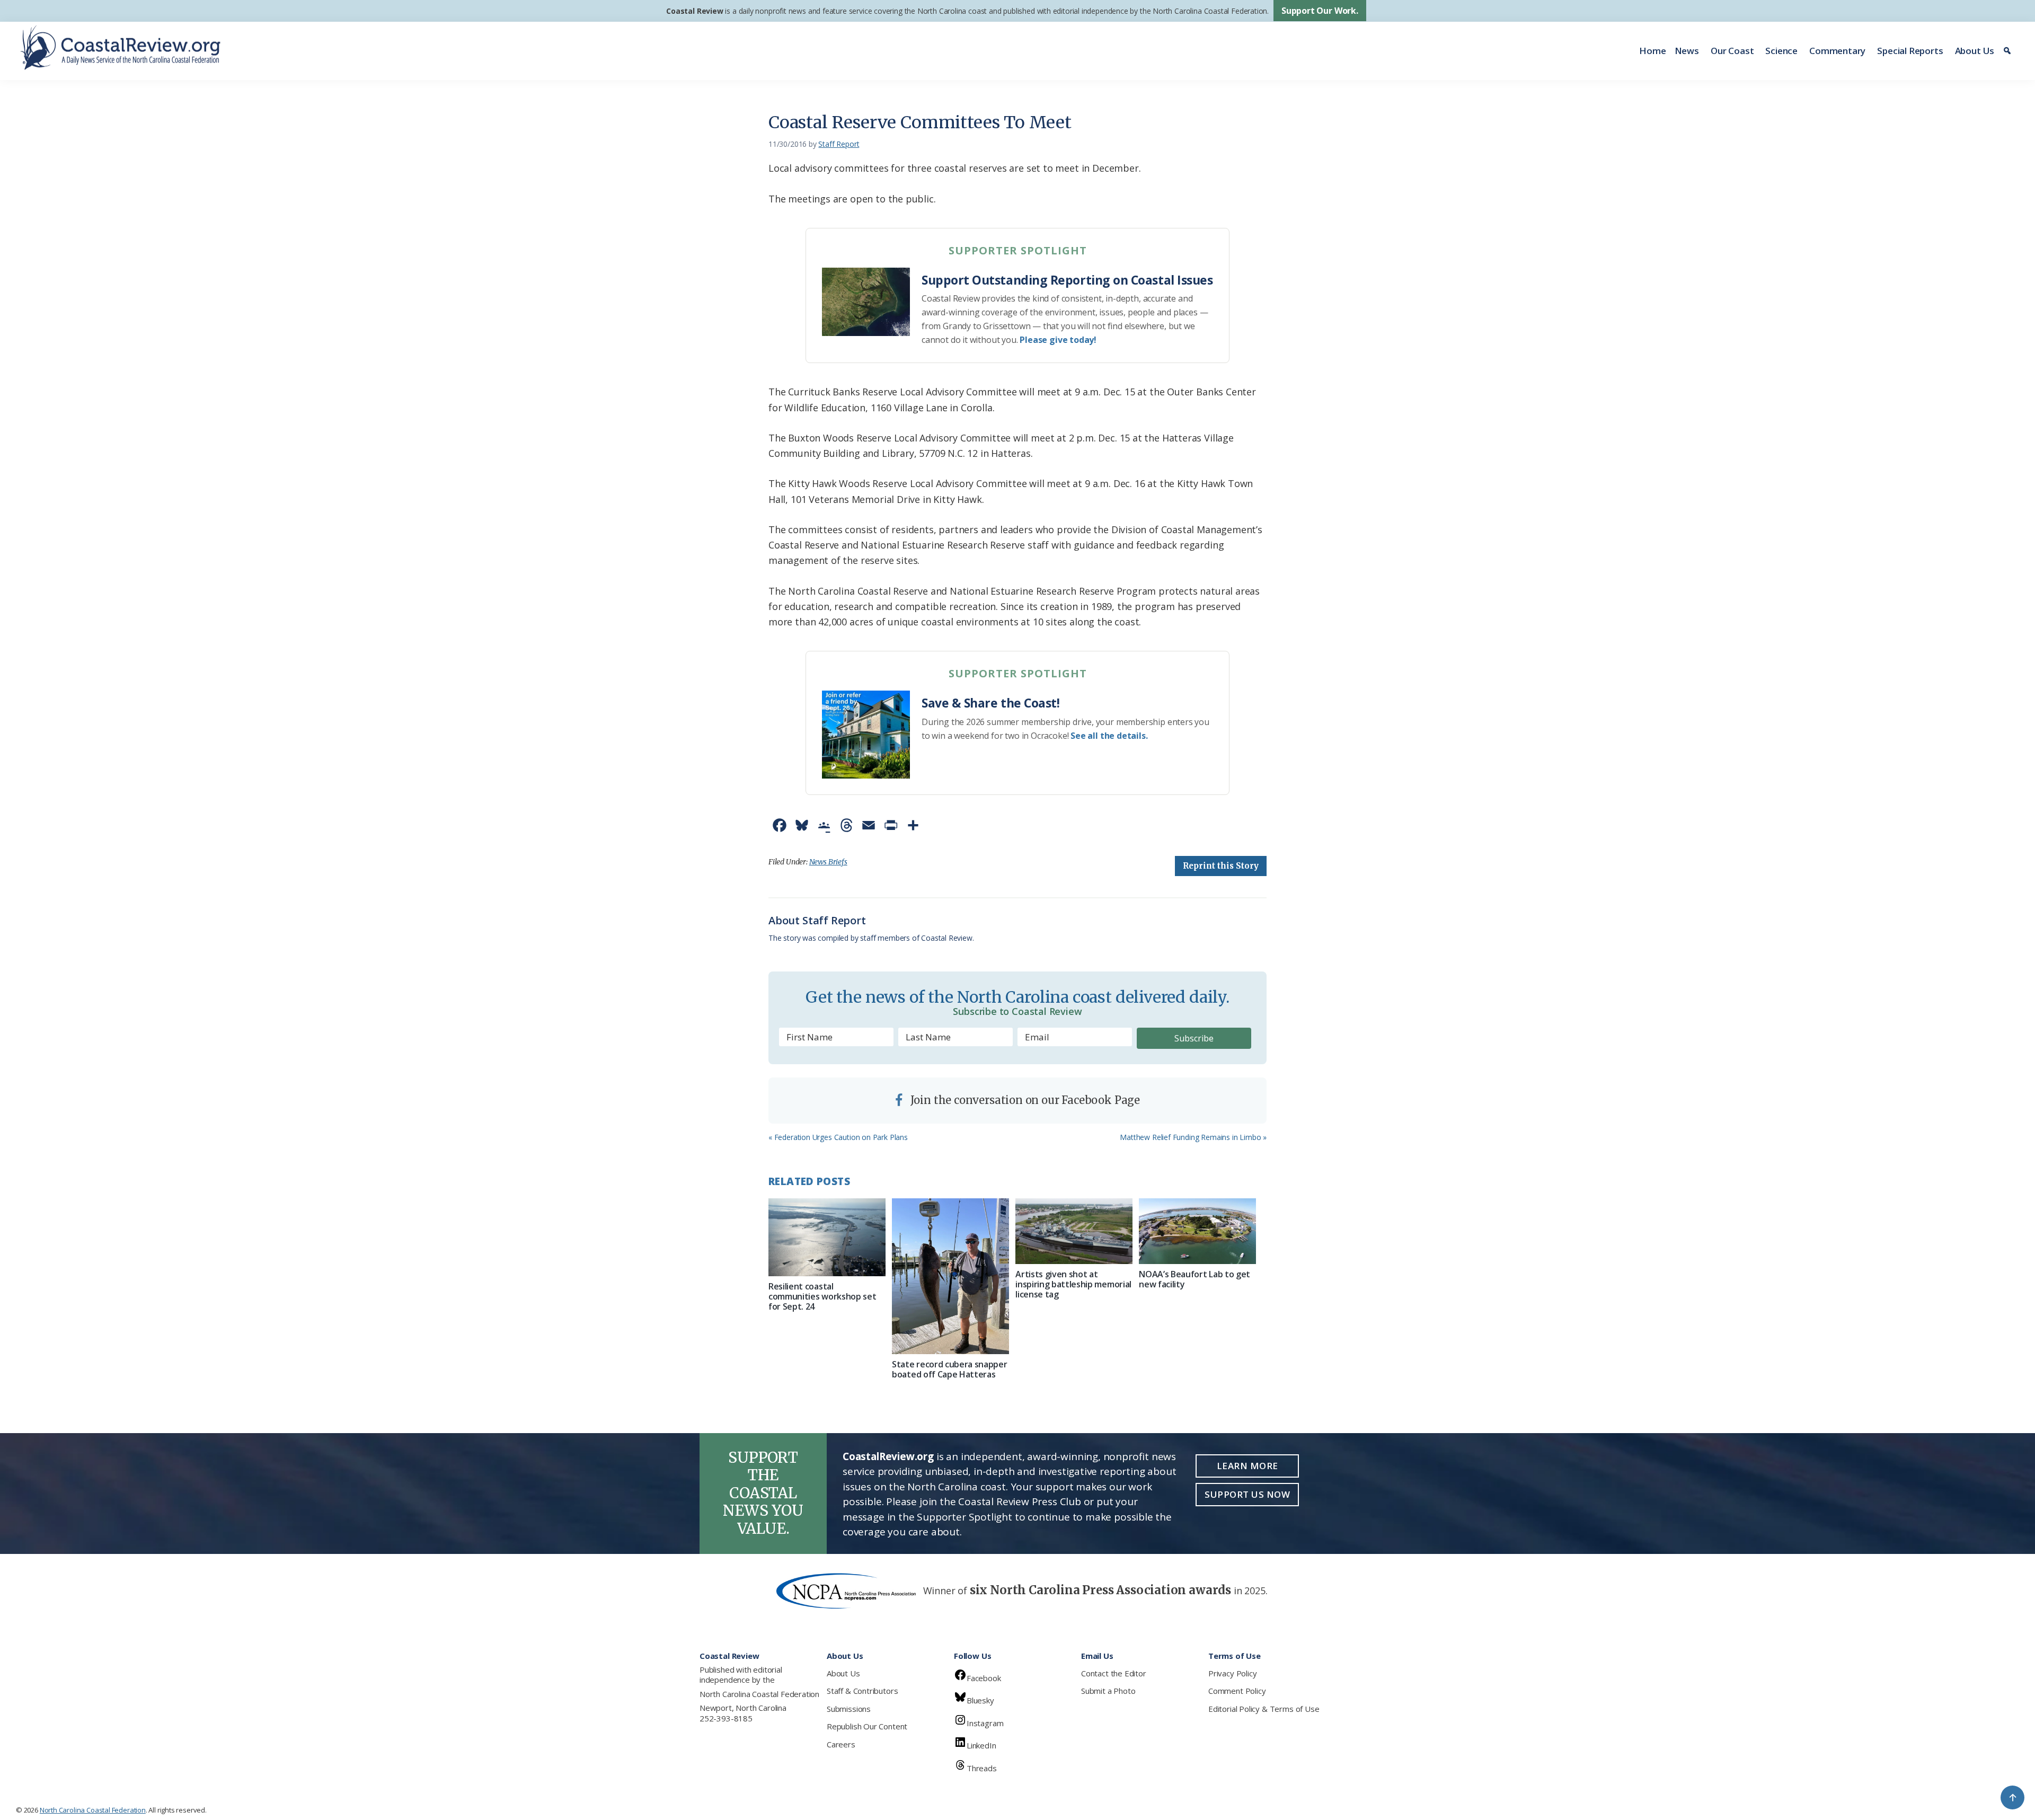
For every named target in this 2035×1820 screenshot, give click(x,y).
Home (1652, 51)
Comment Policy (1237, 1691)
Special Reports (1910, 51)
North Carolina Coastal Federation (759, 1694)
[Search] (2009, 51)
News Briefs (828, 862)
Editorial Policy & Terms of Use (1264, 1709)
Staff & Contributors (862, 1691)
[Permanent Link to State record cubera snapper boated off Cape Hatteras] (950, 1276)
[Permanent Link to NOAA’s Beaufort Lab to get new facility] (1197, 1231)
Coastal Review (694, 11)
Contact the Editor (1114, 1673)
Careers (841, 1744)
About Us (1975, 51)
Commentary (1837, 51)
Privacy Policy (1232, 1673)
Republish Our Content (867, 1726)
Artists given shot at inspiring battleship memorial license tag (1073, 1284)
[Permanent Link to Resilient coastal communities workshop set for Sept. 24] (827, 1237)
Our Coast (1732, 51)
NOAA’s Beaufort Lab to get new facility (1195, 1279)
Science (1781, 51)
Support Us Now (1247, 1494)
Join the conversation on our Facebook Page (1024, 1100)
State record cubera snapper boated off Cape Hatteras (949, 1369)
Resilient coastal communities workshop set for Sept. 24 (822, 1296)
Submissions (849, 1709)
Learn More (1247, 1466)
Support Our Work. (1320, 11)
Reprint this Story (1221, 866)
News (1687, 51)
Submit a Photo (1108, 1691)
